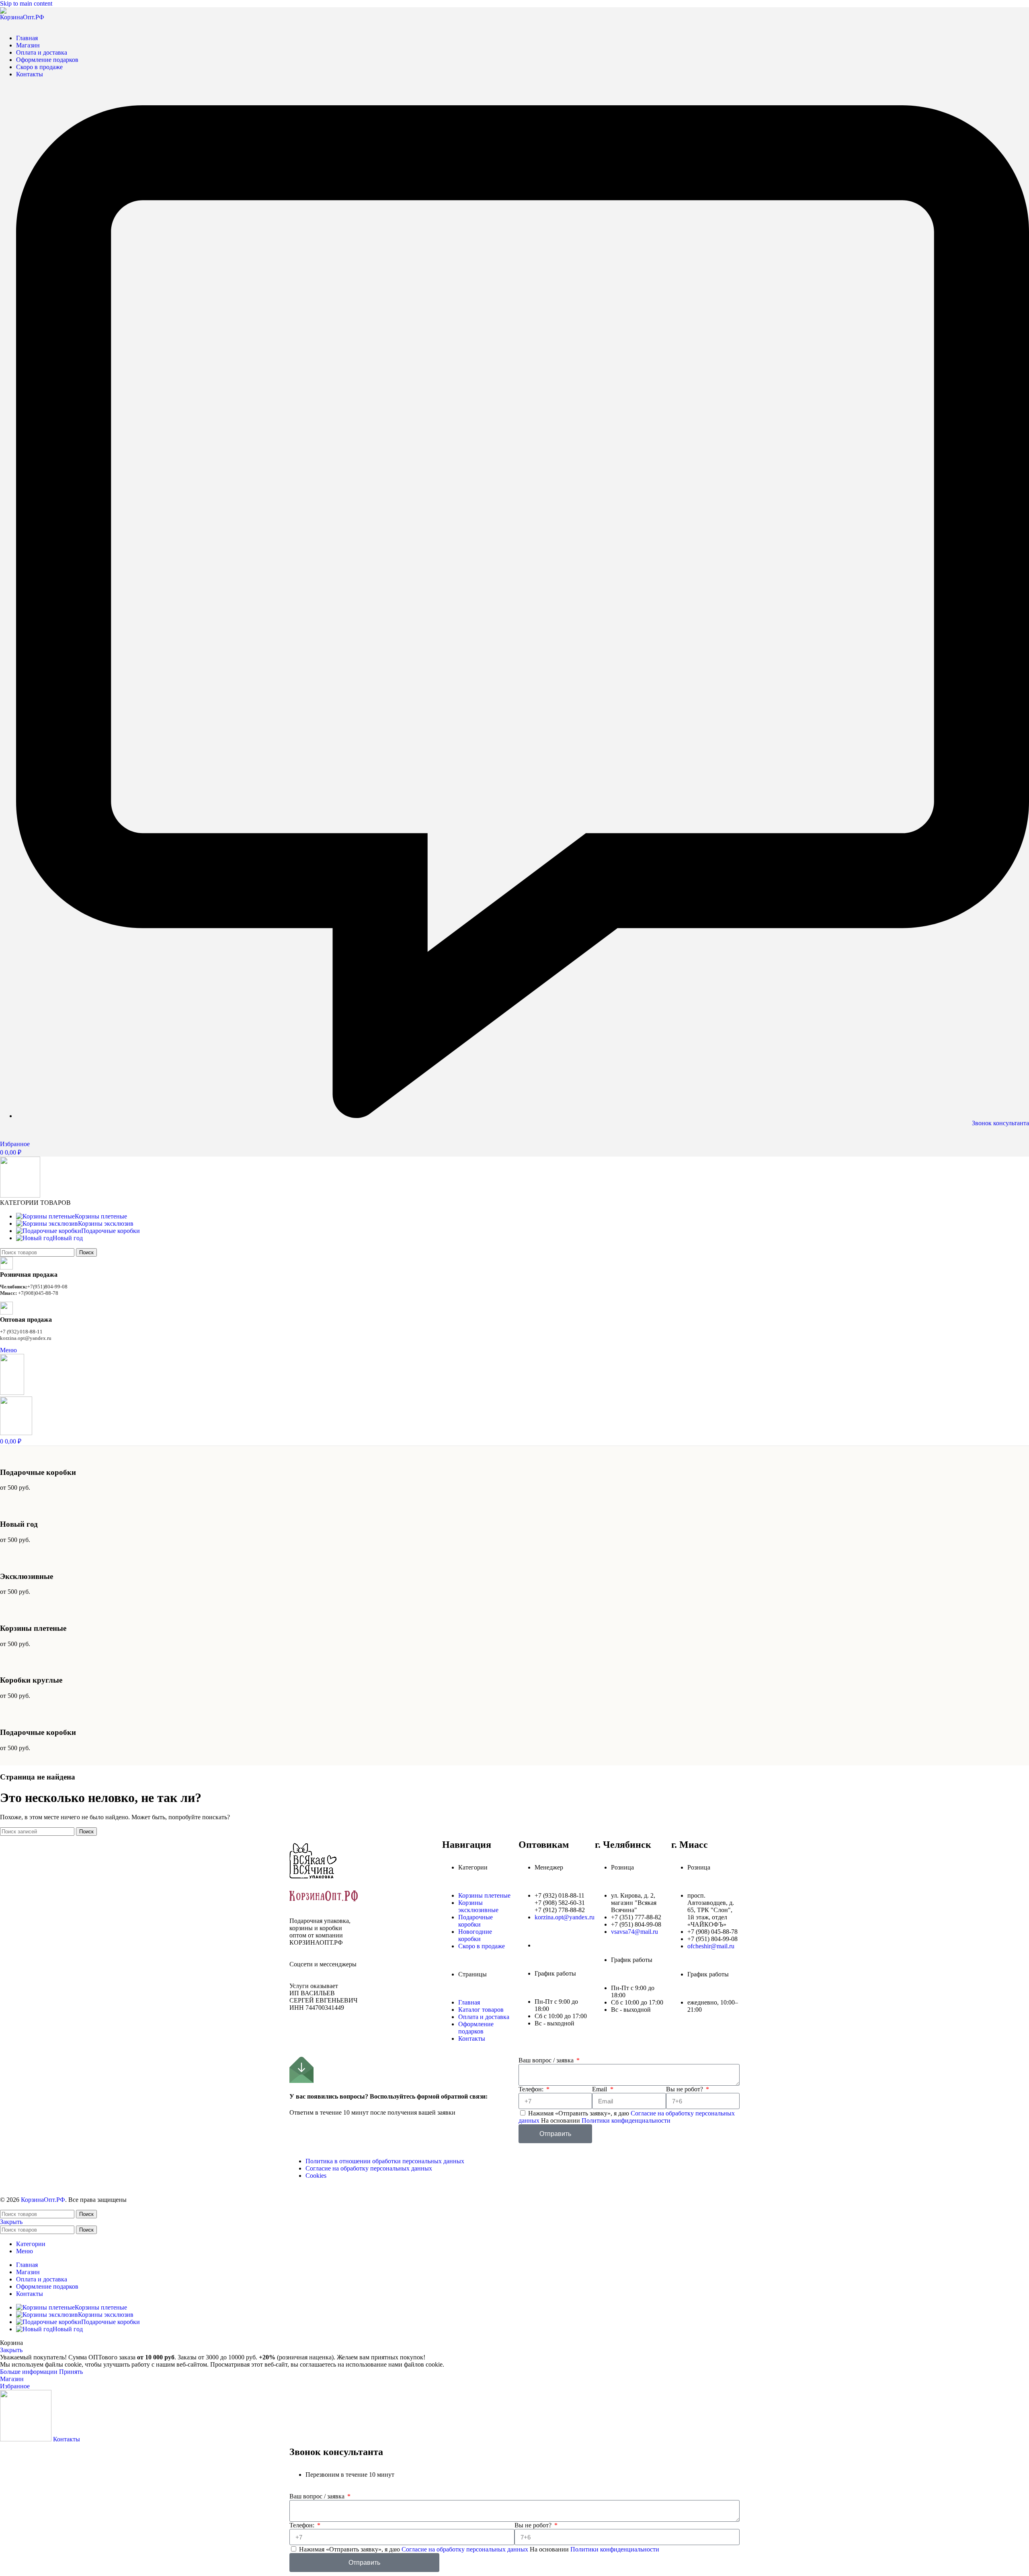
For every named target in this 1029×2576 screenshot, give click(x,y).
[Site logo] (24, 17)
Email (600, 2089)
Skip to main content (26, 3)
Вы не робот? (685, 2089)
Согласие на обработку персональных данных (466, 2549)
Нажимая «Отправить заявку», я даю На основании (627, 2117)
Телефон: (532, 2089)
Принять (71, 2372)
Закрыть (11, 2222)
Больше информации (30, 2372)
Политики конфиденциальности (626, 2120)
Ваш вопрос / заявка (547, 2060)
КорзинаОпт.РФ (43, 2200)
